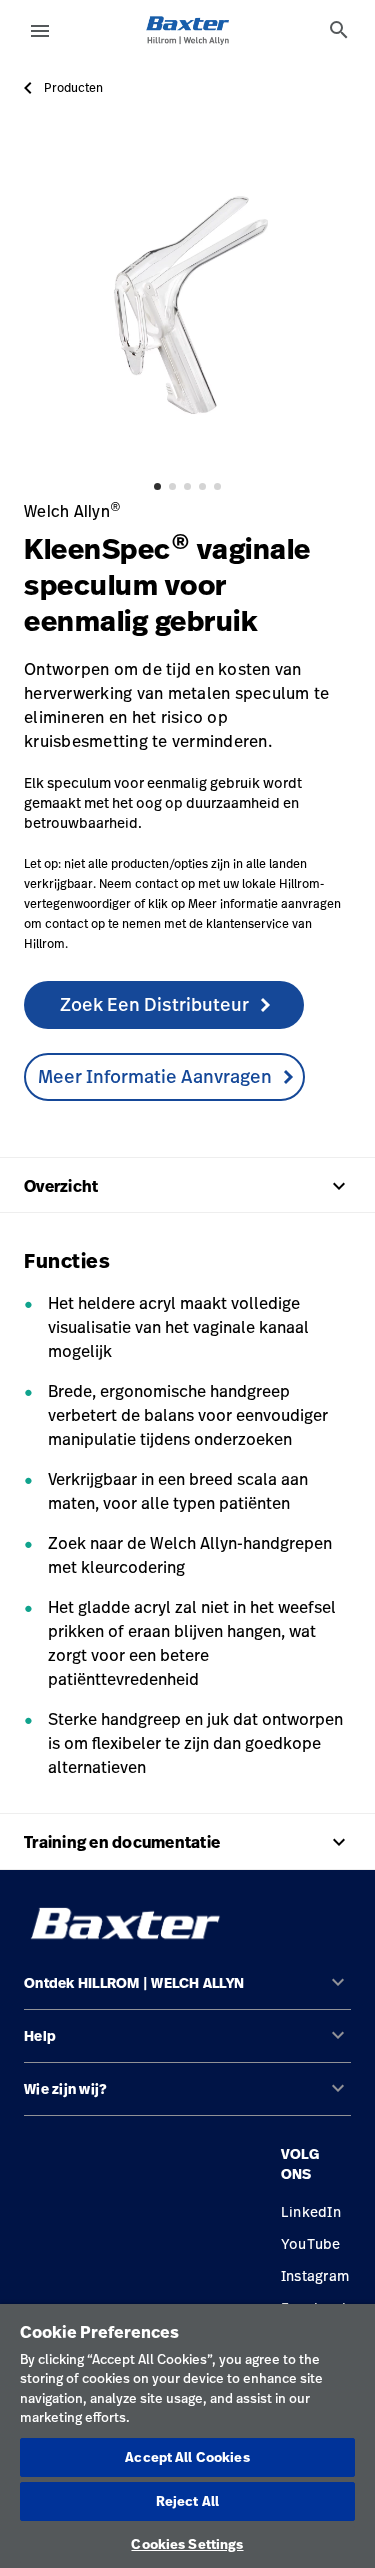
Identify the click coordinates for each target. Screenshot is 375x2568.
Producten (73, 88)
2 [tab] (172, 486)
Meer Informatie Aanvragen (155, 1076)
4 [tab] (202, 486)
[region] (187, 2436)
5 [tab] (217, 486)
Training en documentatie (187, 1842)
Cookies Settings (187, 2544)
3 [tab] (187, 486)
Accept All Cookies (187, 2457)
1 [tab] (157, 486)
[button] (187, 1991)
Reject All (187, 2501)
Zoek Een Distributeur (154, 1004)
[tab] (339, 30)
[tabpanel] (187, 303)
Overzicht (187, 1186)
